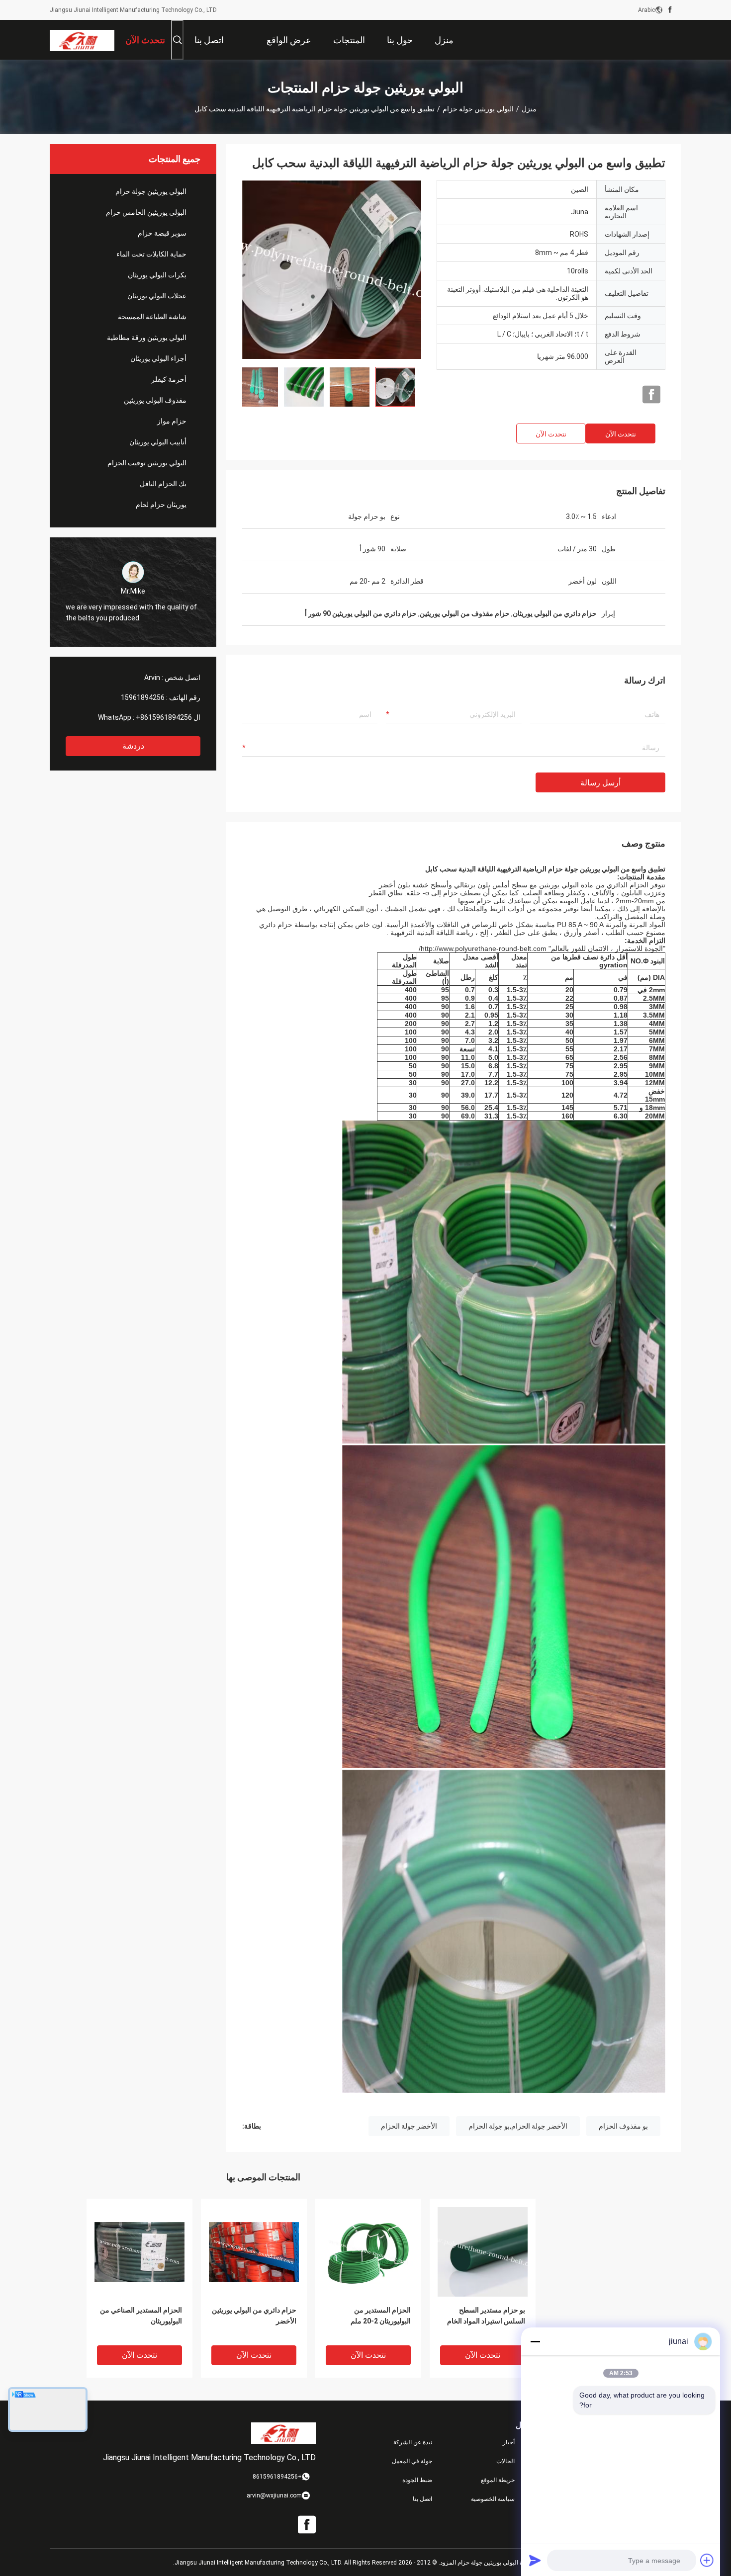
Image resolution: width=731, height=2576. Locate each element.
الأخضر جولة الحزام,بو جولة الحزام (518, 2126)
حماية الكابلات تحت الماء (151, 254)
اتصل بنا (422, 2499)
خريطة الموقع (498, 2480)
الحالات (505, 2461)
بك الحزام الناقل (163, 484)
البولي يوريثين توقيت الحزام (147, 463)
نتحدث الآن (621, 434)
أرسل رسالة (600, 783)
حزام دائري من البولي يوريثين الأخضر (254, 2316)
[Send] (535, 2560)
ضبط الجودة (417, 2480)
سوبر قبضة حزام (162, 233)
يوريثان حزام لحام (161, 505)
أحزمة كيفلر (169, 379)
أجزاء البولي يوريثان (158, 358)
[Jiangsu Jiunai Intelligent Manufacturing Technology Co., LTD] (82, 40)
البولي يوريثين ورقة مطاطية (147, 338)
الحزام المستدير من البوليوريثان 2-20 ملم (381, 2316)
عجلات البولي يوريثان (157, 296)
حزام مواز (172, 421)
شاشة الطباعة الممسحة (152, 317)
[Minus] (535, 2341)
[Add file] (707, 2560)
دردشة (133, 746)
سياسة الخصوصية (493, 2499)
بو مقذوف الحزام (623, 2126)
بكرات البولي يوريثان (157, 275)
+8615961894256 (164, 717)
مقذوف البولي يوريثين (155, 400)
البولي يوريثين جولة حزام (478, 109)
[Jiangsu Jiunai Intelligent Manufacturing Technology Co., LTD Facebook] (670, 10)
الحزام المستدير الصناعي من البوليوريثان (141, 2316)
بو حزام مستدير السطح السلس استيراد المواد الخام (486, 2316)
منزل (529, 109)
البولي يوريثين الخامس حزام (146, 212)
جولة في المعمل (412, 2461)
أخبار (509, 2442)
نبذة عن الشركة (413, 2442)
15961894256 (143, 697)
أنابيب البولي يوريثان (158, 442)
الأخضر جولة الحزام (409, 2126)
